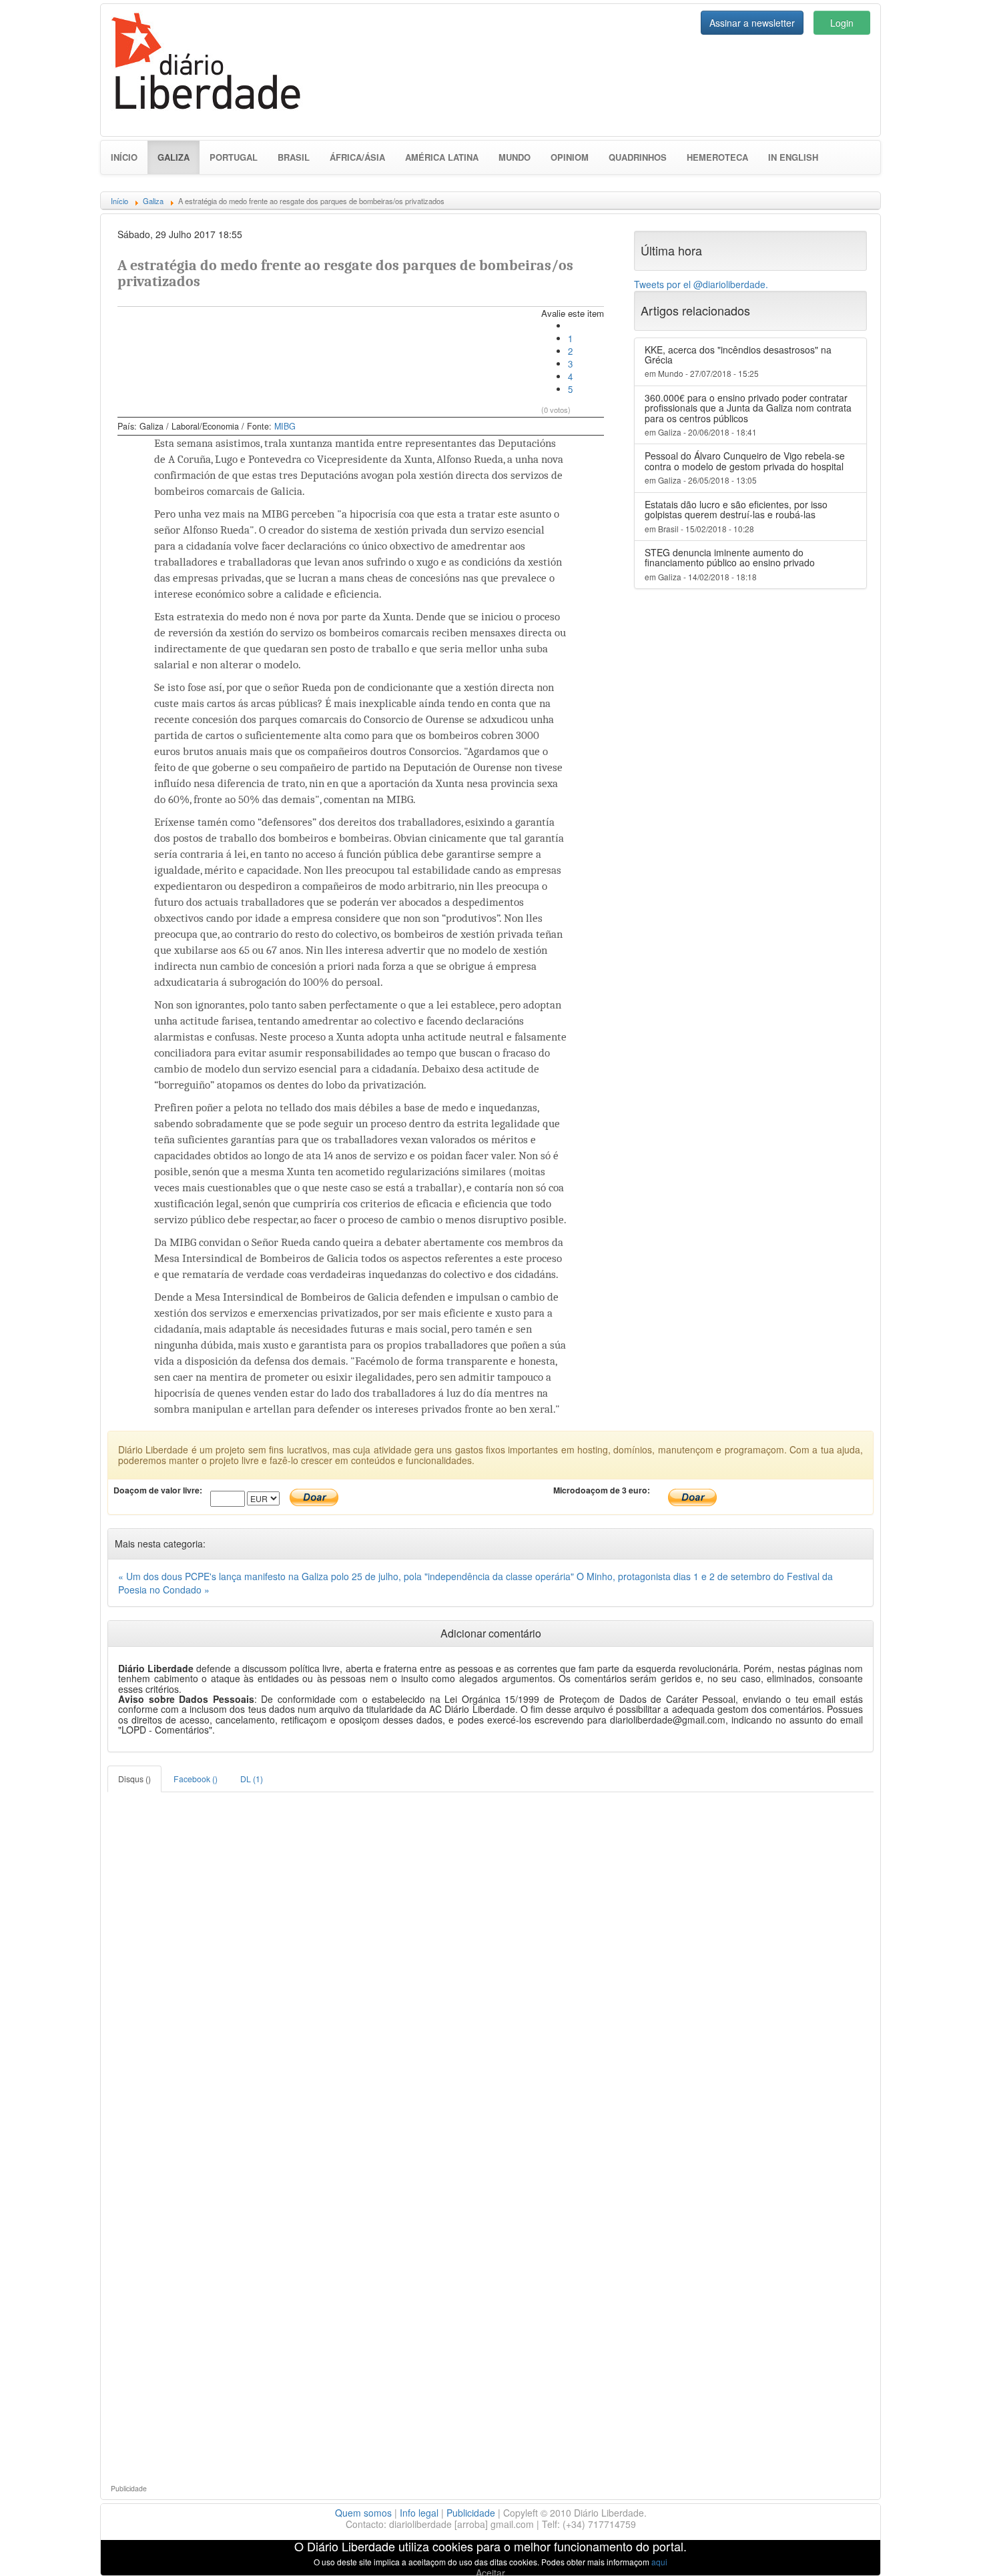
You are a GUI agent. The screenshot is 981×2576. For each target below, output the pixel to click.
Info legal (419, 2513)
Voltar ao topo (942, 2549)
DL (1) (252, 1779)
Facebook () (196, 1779)
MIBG (285, 426)
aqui (659, 2562)
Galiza (179, 157)
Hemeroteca (717, 157)
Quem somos (363, 2513)
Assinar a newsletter (752, 23)
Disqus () (134, 1779)
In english (793, 157)
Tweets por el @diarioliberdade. (701, 284)
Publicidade (471, 2513)
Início (124, 157)
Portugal (234, 157)
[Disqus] (490, 1959)
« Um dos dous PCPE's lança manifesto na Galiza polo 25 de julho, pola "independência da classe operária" (347, 1576)
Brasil (294, 157)
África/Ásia (357, 157)
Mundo (515, 157)
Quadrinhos (638, 157)
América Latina (442, 157)
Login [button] (842, 23)
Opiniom (570, 157)
